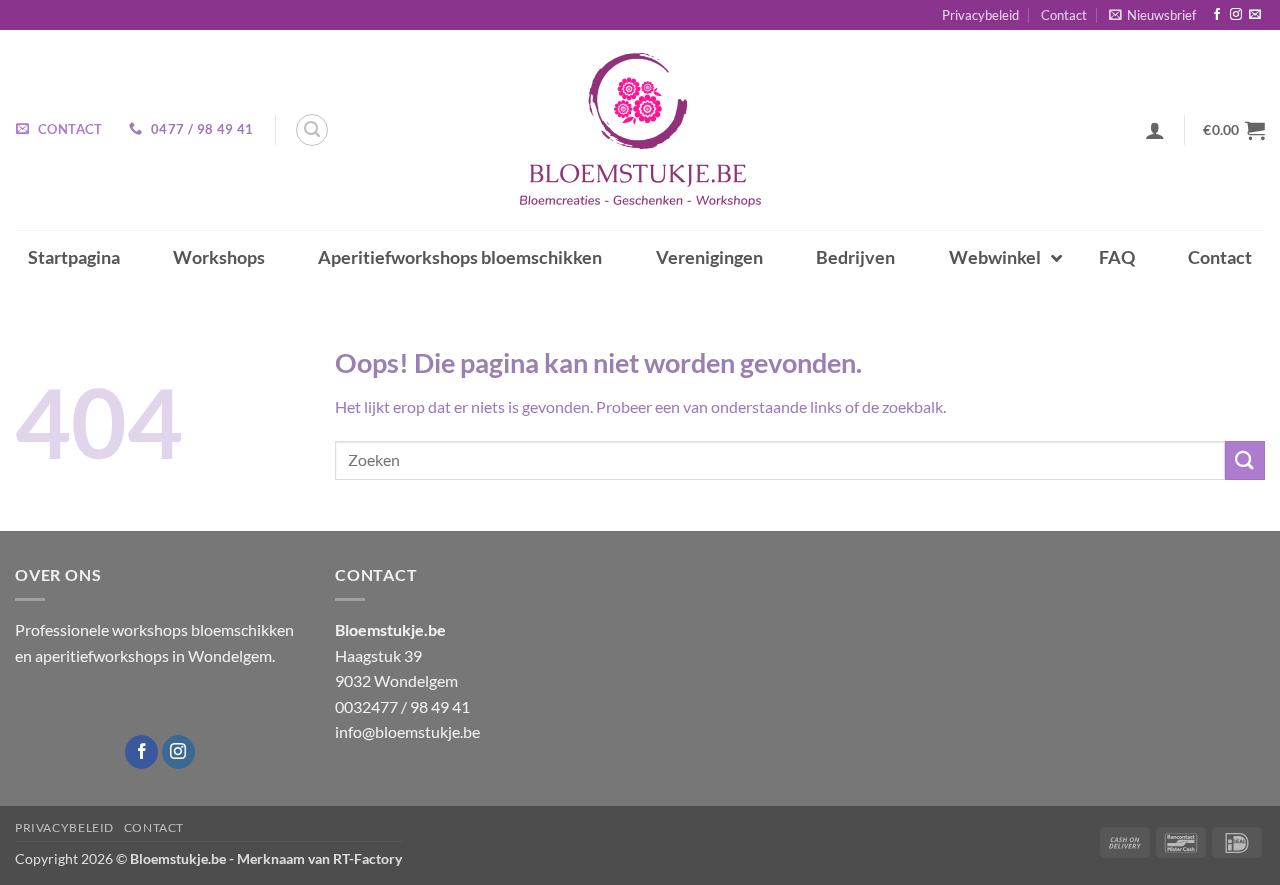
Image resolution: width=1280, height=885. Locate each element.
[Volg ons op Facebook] (1217, 15)
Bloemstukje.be (178, 858)
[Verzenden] (1245, 460)
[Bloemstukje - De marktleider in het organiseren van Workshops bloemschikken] (640, 130)
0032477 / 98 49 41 (402, 706)
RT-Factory (367, 858)
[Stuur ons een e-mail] (1255, 15)
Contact (1064, 15)
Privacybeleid (980, 15)
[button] (1152, 15)
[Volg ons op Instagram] (1236, 15)
